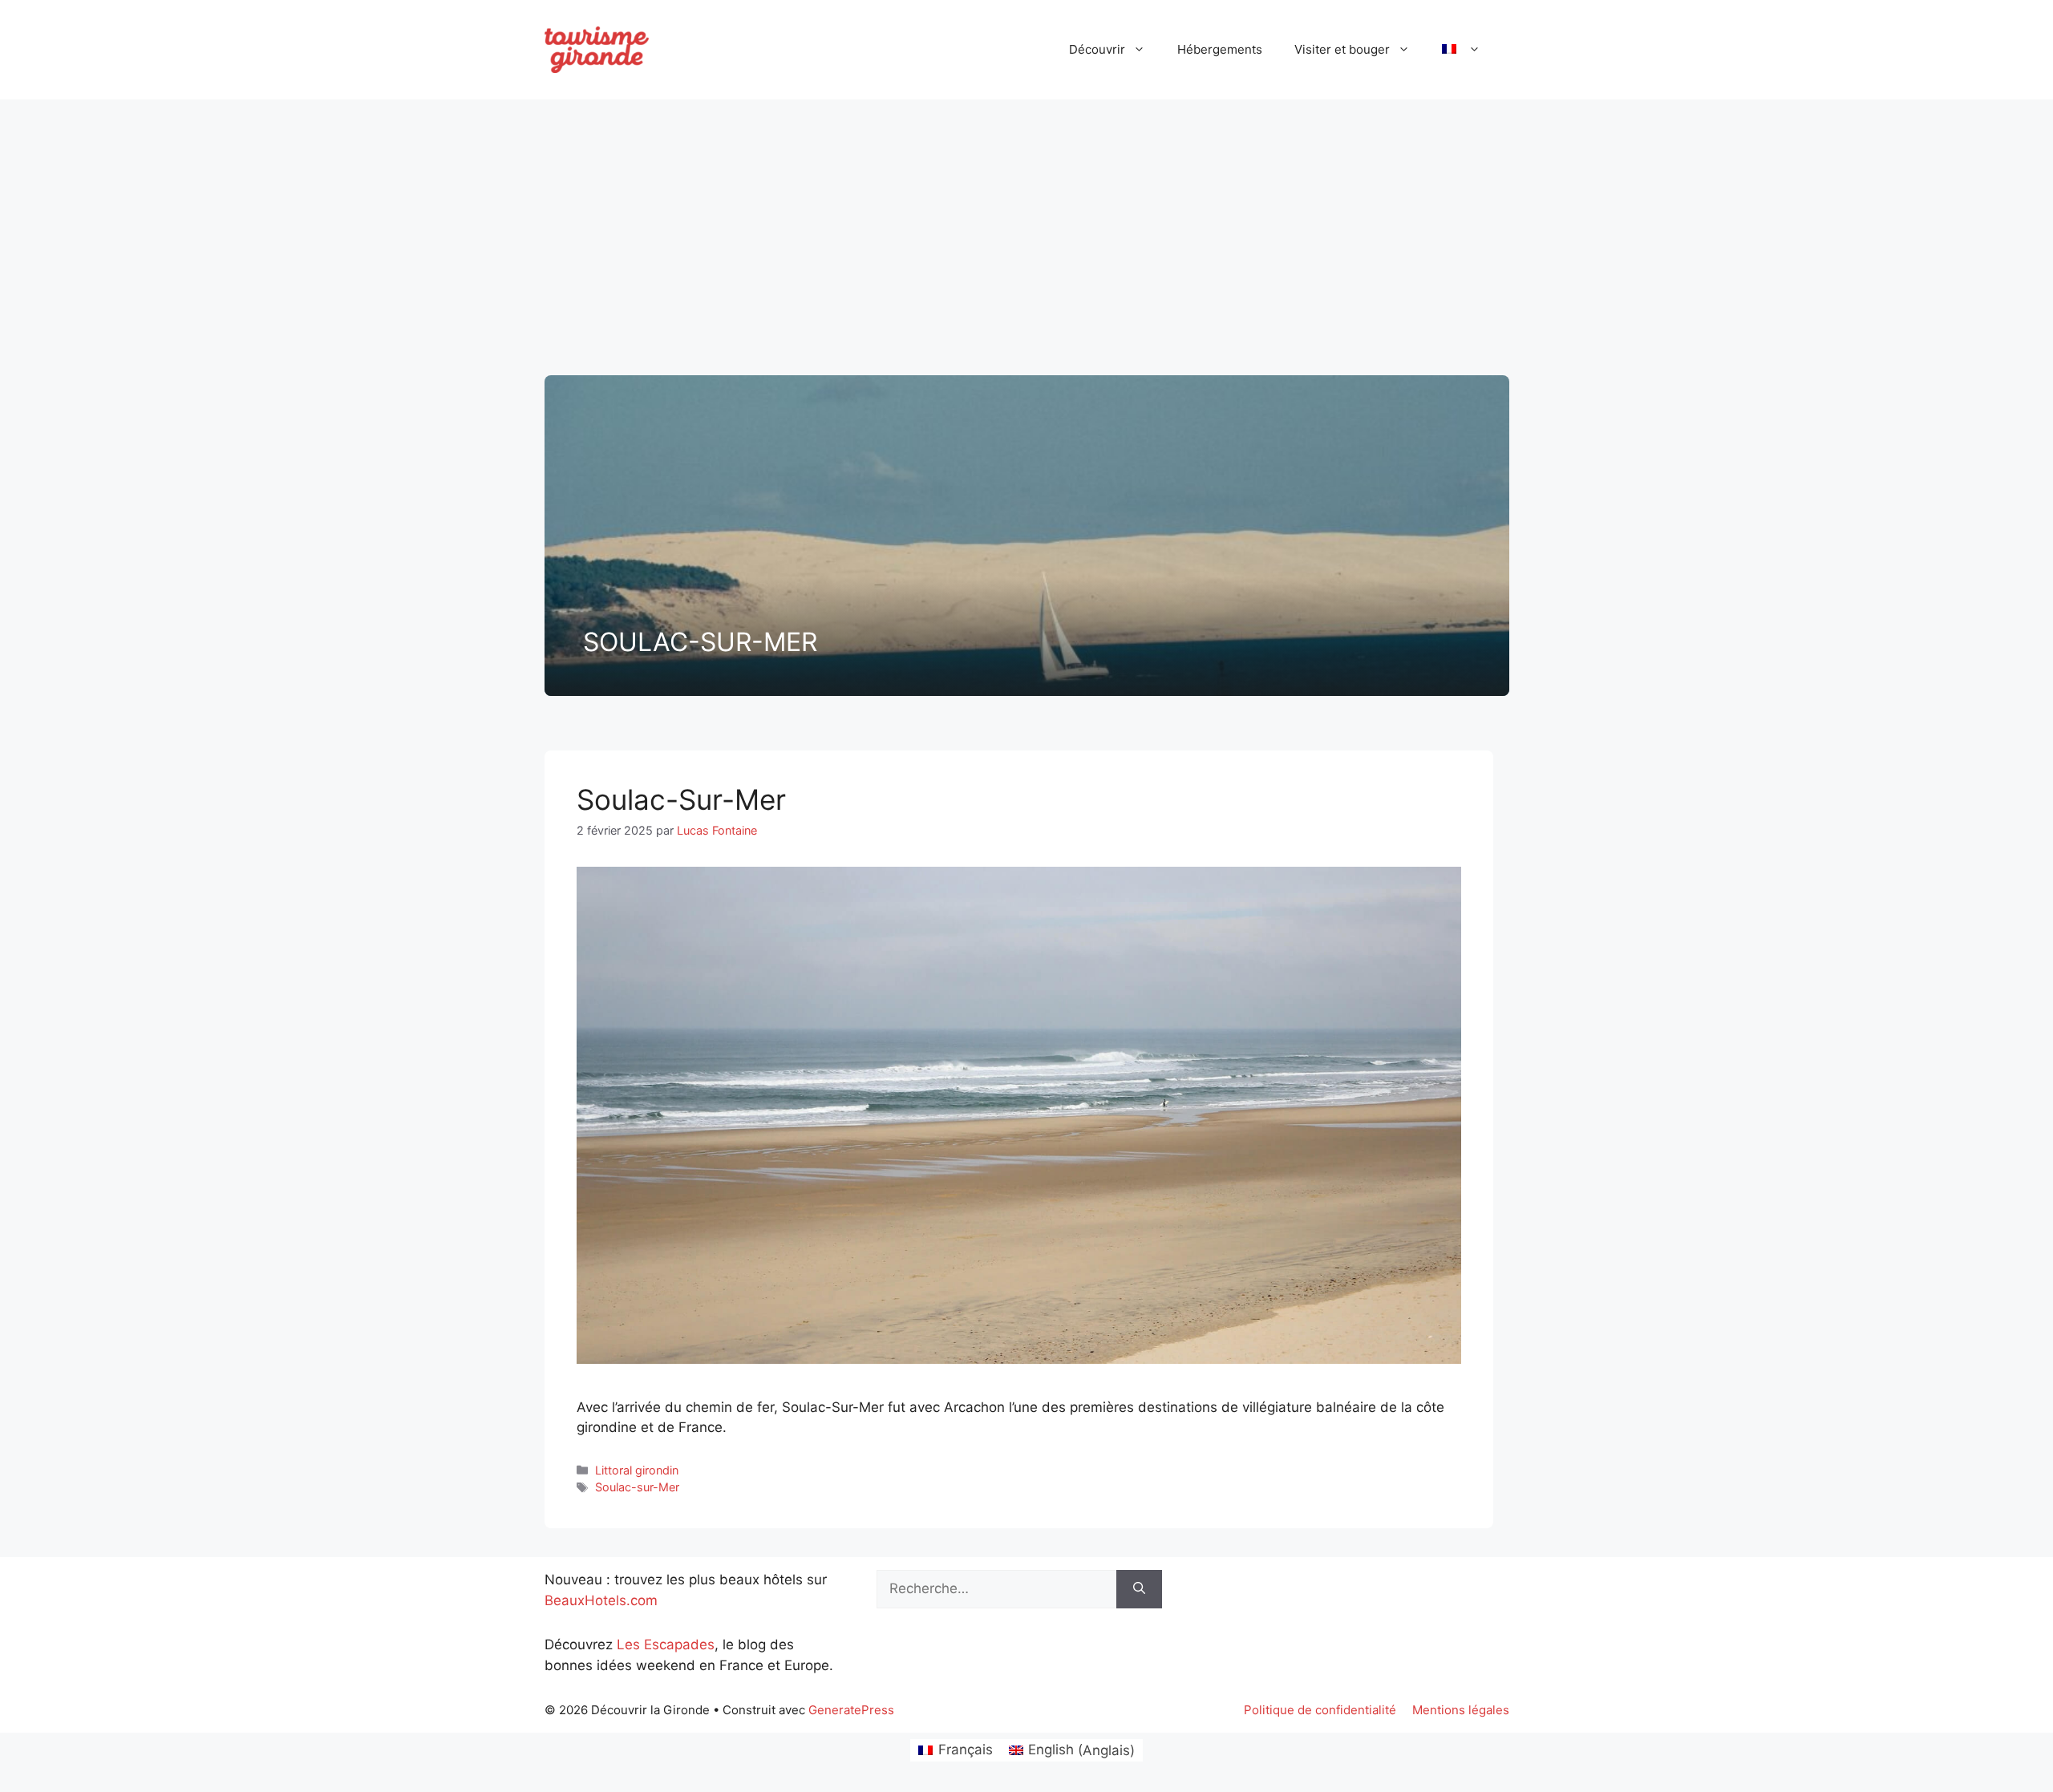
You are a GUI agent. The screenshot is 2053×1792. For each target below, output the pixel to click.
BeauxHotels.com (601, 1600)
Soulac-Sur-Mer (681, 799)
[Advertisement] (1026, 231)
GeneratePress (851, 1710)
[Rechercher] (1139, 1589)
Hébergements (1220, 49)
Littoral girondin (637, 1470)
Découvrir (1097, 49)
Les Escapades (666, 1644)
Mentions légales (1461, 1710)
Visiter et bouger (1342, 49)
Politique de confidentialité (1320, 1710)
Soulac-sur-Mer (637, 1487)
